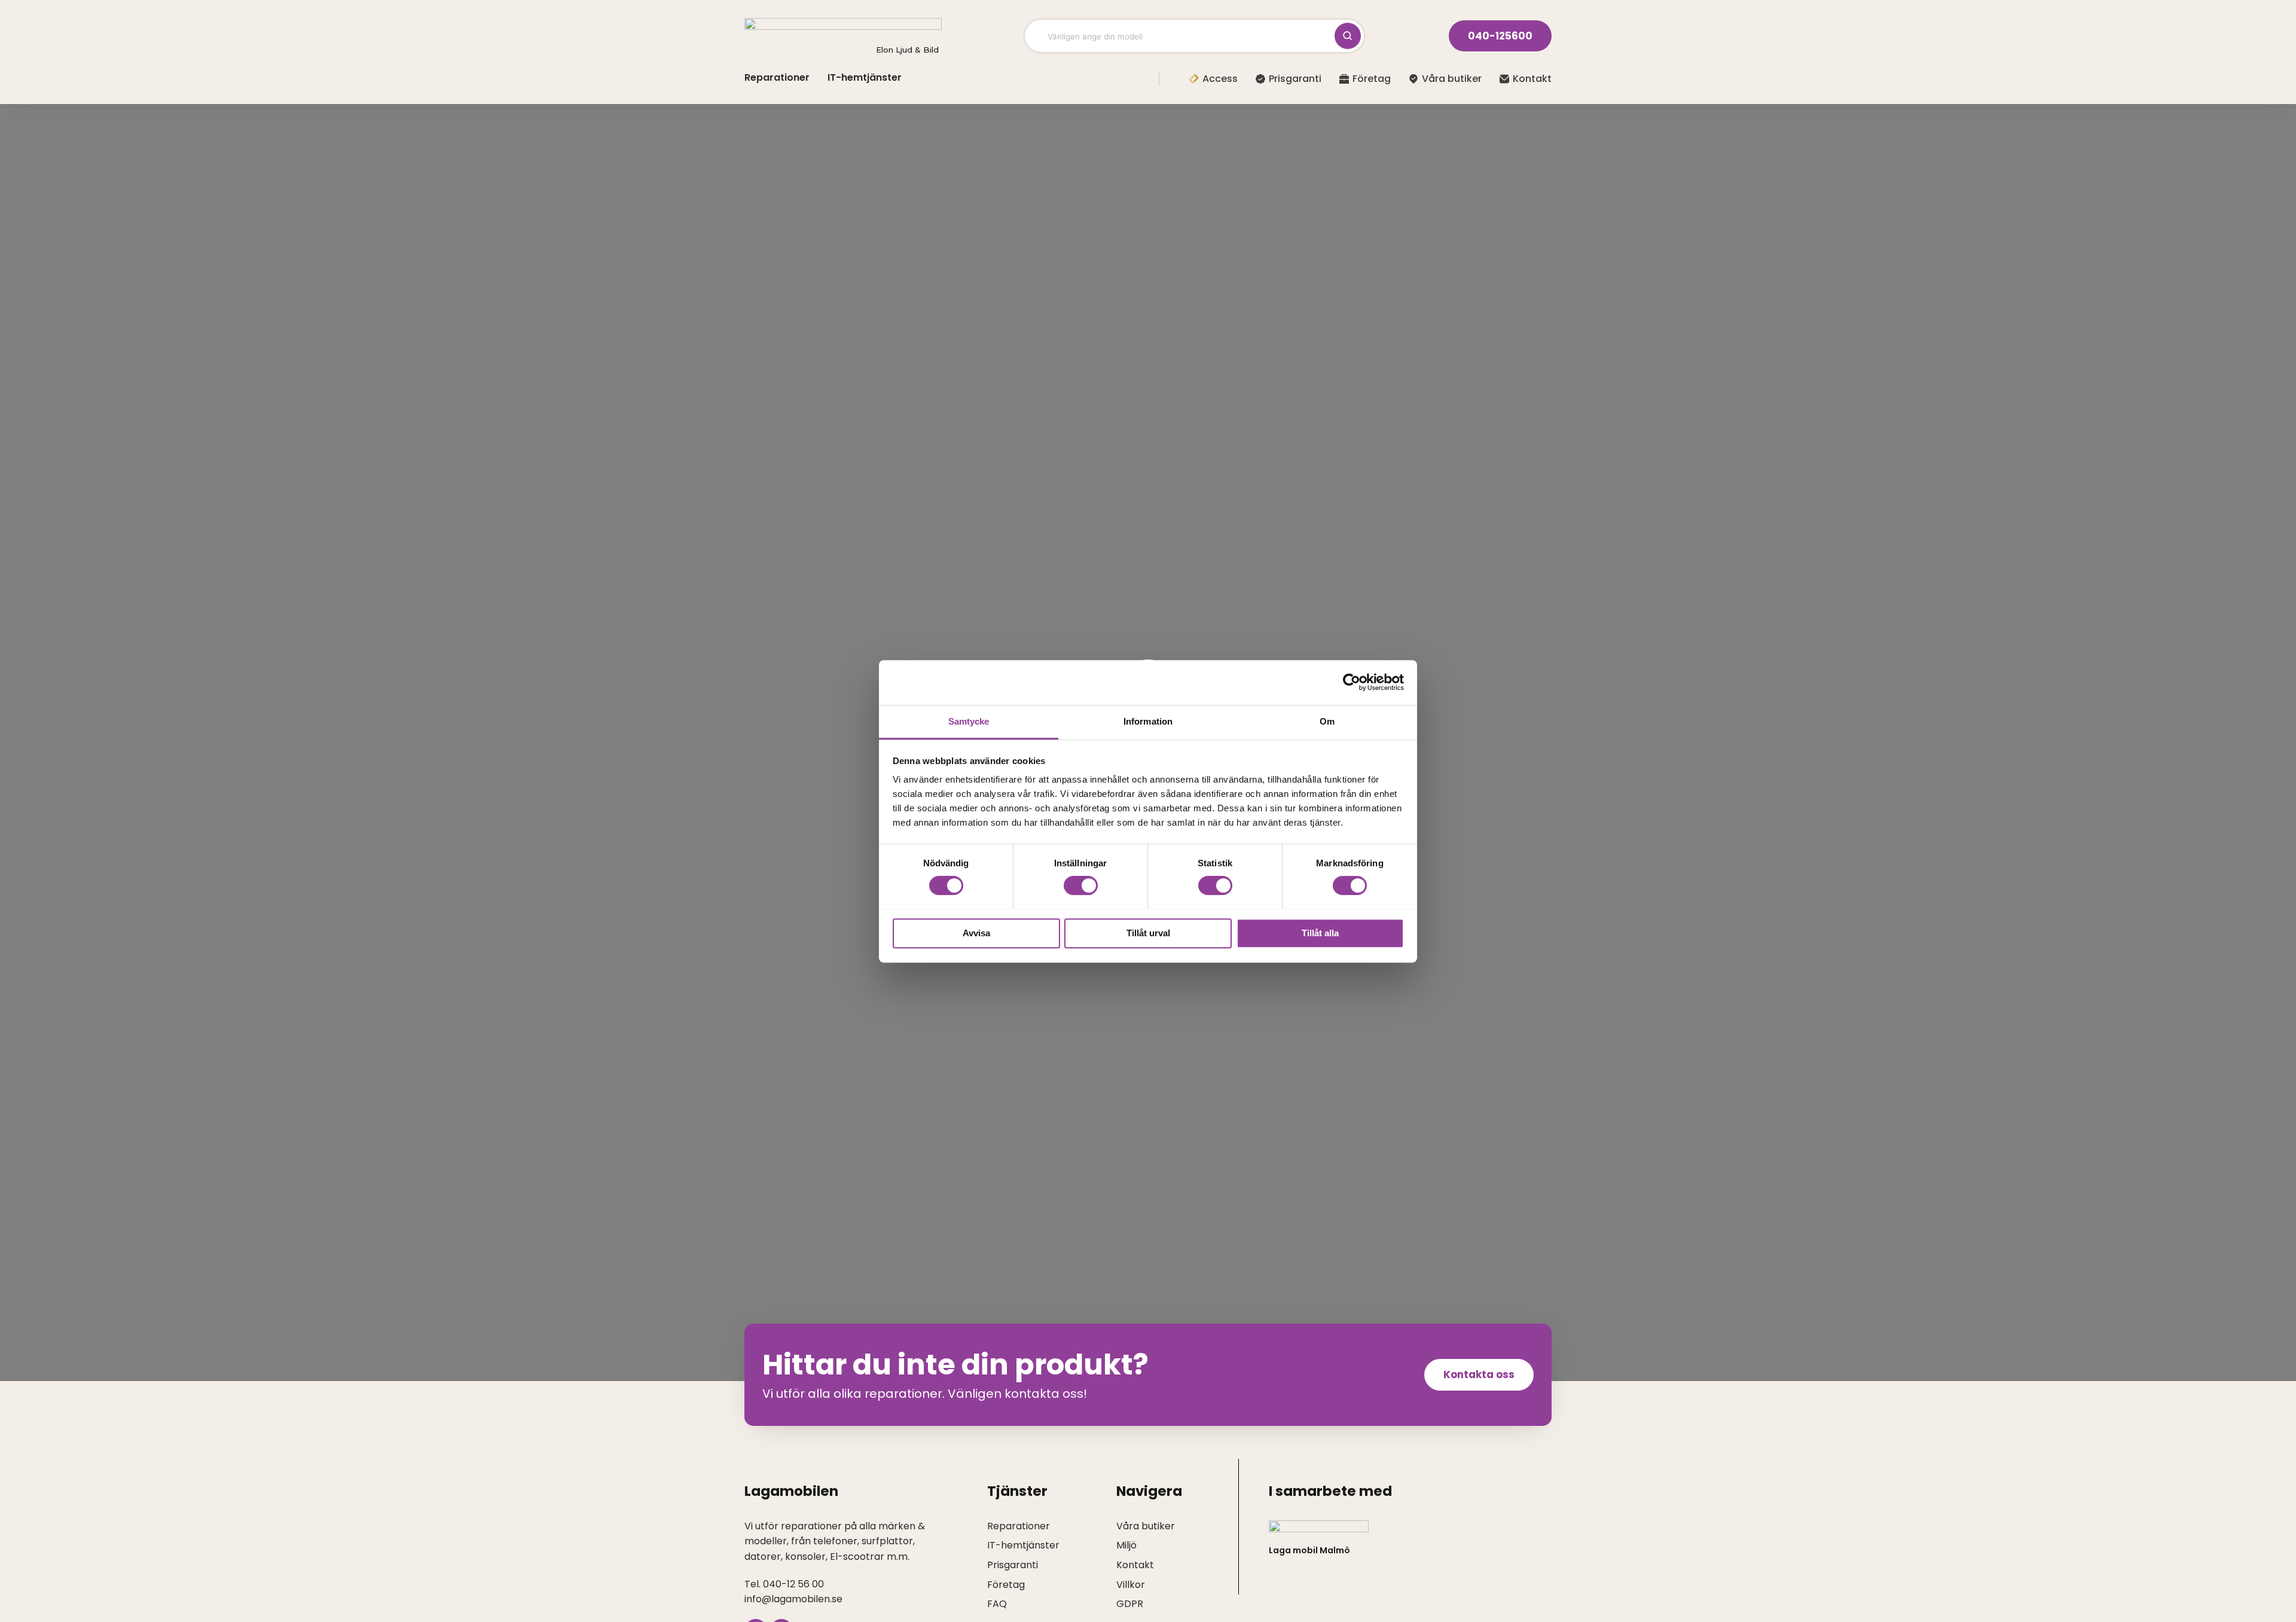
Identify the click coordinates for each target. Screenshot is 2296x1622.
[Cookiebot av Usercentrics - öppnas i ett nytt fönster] (1352, 682)
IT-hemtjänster (865, 77)
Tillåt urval (1148, 932)
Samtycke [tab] (969, 721)
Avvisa (976, 932)
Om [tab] (1327, 721)
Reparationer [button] (777, 77)
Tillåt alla (1320, 932)
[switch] (1081, 885)
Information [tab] (1148, 721)
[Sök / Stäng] (1348, 36)
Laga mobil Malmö (1309, 1550)
